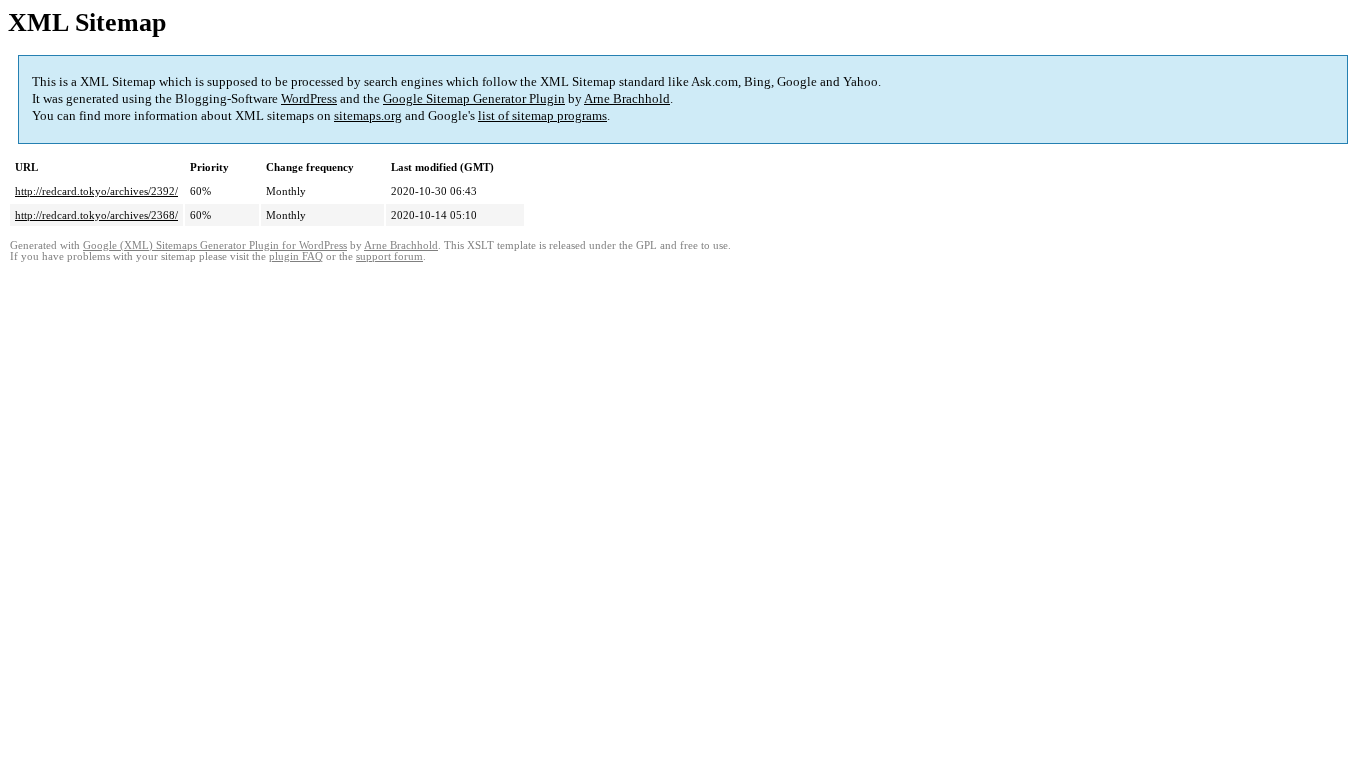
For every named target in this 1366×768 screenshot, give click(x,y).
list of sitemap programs (542, 115)
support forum (389, 256)
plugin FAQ (296, 256)
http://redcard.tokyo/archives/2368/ (96, 215)
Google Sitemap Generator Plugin (474, 98)
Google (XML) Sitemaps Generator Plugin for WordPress (215, 245)
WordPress (309, 98)
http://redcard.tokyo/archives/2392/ (96, 191)
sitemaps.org (368, 115)
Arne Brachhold (627, 98)
